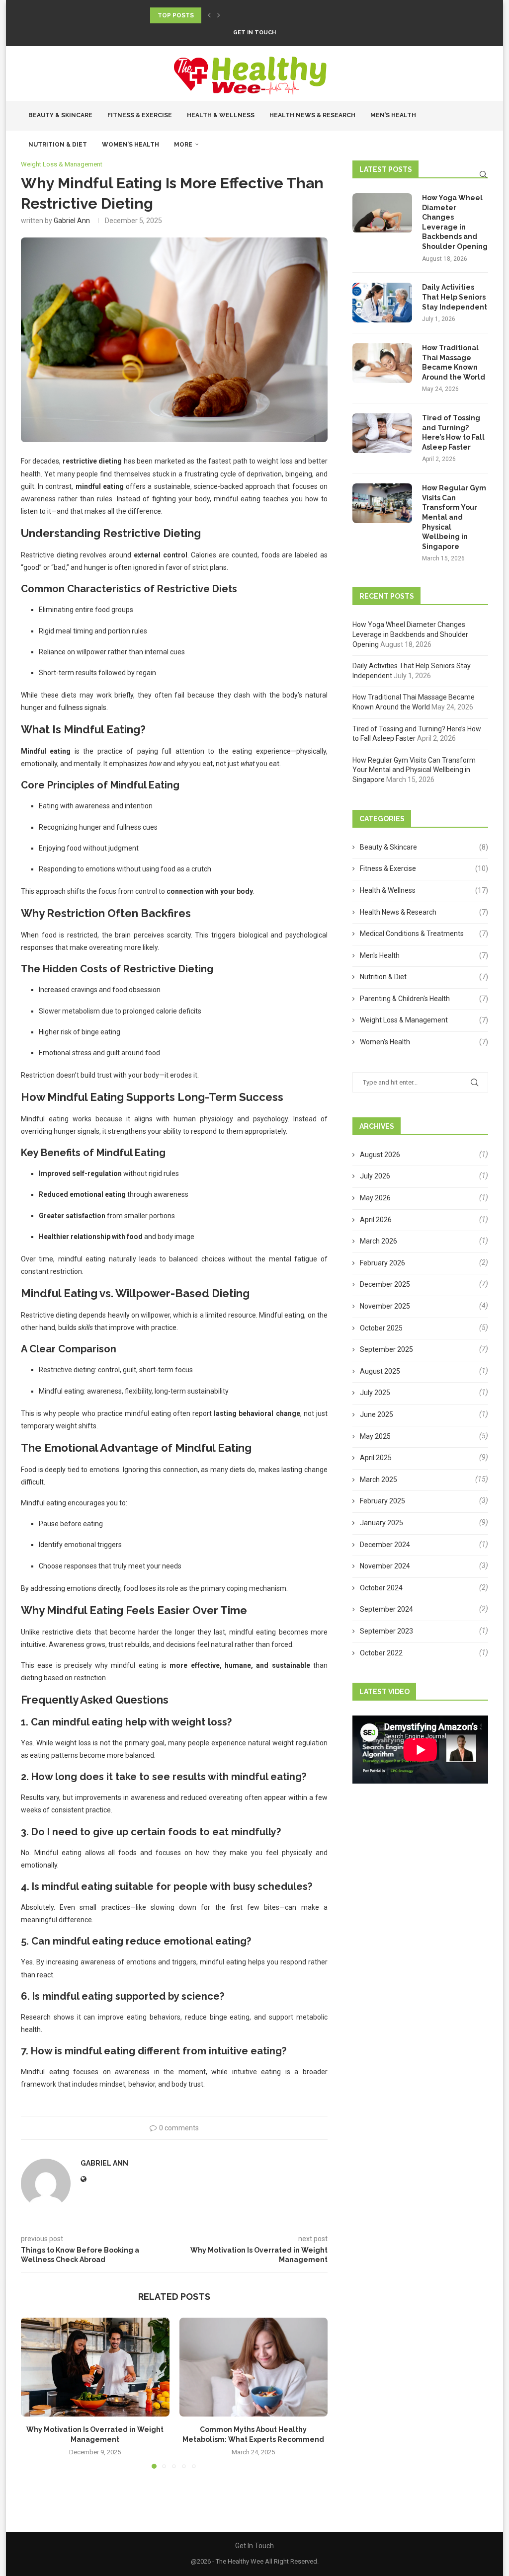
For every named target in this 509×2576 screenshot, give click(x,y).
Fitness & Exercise (140, 115)
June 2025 (377, 1414)
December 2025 (385, 1284)
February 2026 (382, 1263)
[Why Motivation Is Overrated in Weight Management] (95, 2367)
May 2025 (375, 1436)
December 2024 (385, 1545)
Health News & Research (312, 115)
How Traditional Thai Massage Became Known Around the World (454, 362)
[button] (209, 15)
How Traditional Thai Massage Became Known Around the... (255, 15)
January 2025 (382, 1523)
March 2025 (379, 1480)
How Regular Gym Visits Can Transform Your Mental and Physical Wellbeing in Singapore (454, 517)
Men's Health (424, 955)
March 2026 (379, 1241)
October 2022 (381, 1653)
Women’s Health (130, 145)
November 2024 (385, 1566)
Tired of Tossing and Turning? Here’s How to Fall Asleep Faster (453, 432)
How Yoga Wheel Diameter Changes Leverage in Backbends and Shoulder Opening (455, 222)
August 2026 (380, 1155)
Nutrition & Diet (58, 145)
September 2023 (386, 1631)
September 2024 (386, 1609)
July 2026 (375, 1176)
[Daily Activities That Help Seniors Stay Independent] (382, 303)
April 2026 (376, 1220)
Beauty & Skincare (60, 115)
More (183, 145)
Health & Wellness (221, 115)
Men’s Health (393, 115)
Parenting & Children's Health (424, 999)
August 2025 (380, 1371)
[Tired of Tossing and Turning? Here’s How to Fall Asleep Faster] (382, 433)
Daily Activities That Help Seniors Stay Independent (455, 297)
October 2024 (381, 1588)
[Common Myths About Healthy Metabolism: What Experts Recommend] (254, 2367)
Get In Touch (254, 33)
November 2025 (385, 1306)
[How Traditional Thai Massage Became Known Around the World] (382, 363)
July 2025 (375, 1393)
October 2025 (381, 1328)
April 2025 (376, 1458)
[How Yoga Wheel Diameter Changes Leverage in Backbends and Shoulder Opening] (382, 213)
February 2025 (382, 1501)
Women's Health (424, 1042)
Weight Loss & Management (424, 1020)
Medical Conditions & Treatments (424, 934)
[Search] (483, 174)
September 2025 (386, 1349)
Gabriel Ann (72, 221)
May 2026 (375, 1198)
